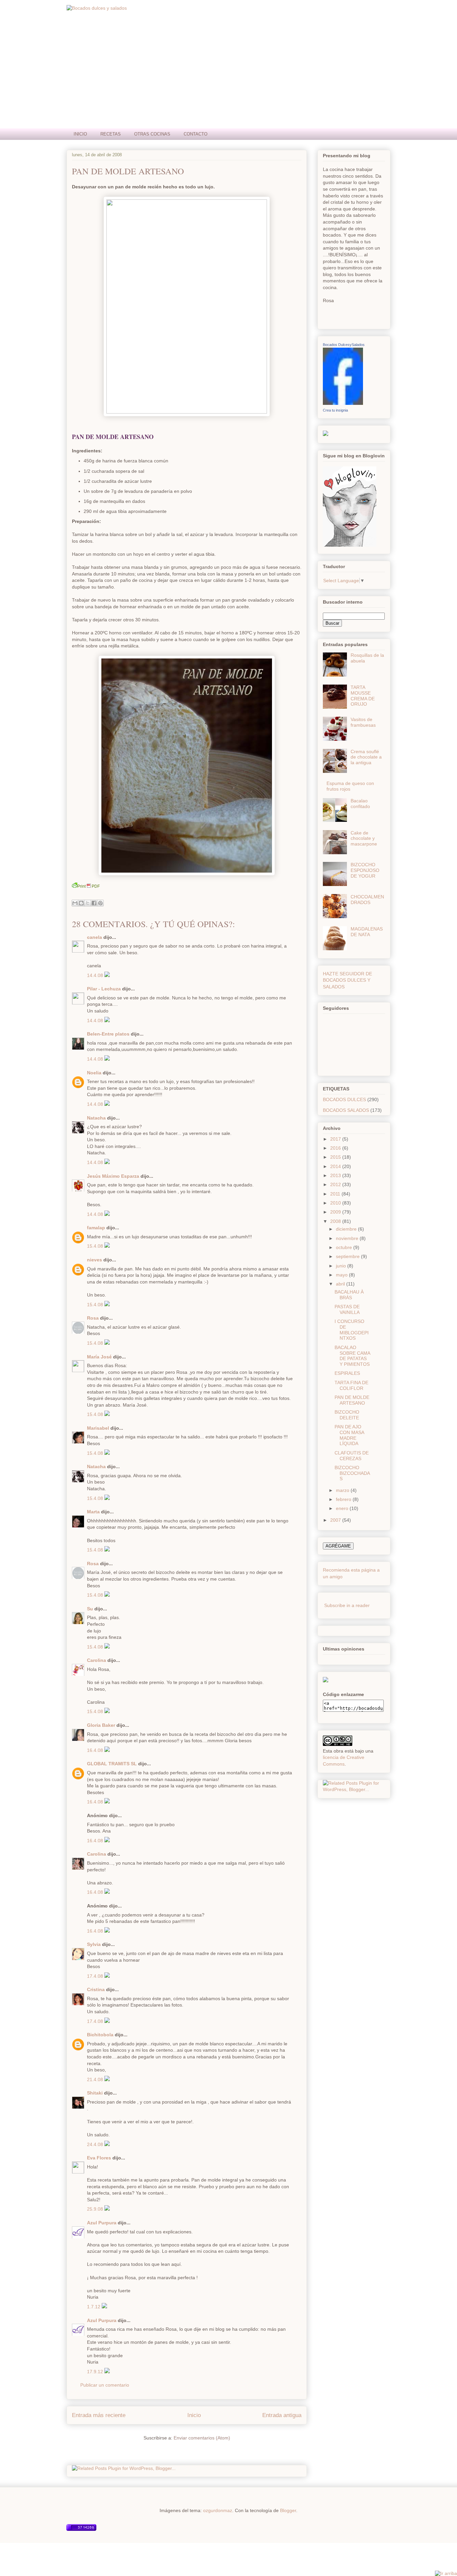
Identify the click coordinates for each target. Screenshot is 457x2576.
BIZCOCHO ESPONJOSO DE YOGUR (365, 870)
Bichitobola (100, 2035)
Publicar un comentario (105, 2385)
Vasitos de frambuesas (363, 722)
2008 (336, 1221)
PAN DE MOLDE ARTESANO (128, 171)
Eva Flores (99, 2158)
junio (342, 1266)
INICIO (80, 134)
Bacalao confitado (360, 804)
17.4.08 (96, 1976)
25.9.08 (96, 2209)
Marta (93, 1512)
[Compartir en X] (88, 903)
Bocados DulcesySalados (344, 345)
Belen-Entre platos (108, 1034)
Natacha (96, 1118)
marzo (343, 1490)
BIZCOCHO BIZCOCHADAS (352, 1473)
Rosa (93, 1318)
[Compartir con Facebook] (94, 903)
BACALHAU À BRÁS (349, 1295)
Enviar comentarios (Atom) (202, 2438)
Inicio (194, 2415)
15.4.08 (96, 1246)
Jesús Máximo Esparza (113, 1176)
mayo (342, 1275)
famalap (96, 1228)
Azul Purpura (102, 2223)
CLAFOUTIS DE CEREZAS (352, 1456)
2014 (336, 1166)
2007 (336, 1520)
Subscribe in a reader (347, 1605)
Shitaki (95, 2093)
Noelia (94, 1073)
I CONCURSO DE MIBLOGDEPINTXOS (352, 1330)
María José (99, 1357)
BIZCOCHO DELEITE (347, 1415)
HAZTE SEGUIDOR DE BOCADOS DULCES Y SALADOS (347, 980)
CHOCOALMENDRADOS (367, 900)
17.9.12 (96, 2372)
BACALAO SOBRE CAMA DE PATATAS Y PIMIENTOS (352, 1356)
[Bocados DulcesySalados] (343, 403)
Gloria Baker (101, 1725)
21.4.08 (96, 2079)
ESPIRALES (347, 1373)
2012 (336, 1184)
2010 (336, 1203)
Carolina (97, 1660)
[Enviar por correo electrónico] (75, 903)
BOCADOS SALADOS (346, 1110)
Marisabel (98, 1428)
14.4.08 (96, 975)
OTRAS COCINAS (152, 134)
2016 (336, 1148)
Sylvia (94, 1944)
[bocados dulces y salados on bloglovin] (350, 545)
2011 (336, 1194)
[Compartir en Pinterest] (100, 903)
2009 (336, 1212)
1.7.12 (94, 2307)
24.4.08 (96, 2144)
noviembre (348, 1238)
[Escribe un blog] (81, 903)
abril (341, 1284)
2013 (336, 1175)
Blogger (288, 2510)
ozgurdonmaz (218, 2510)
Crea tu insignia (335, 410)
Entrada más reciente (99, 2415)
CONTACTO (196, 134)
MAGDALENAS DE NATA (367, 932)
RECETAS (111, 134)
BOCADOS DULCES (344, 1099)
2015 (336, 1157)
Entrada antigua (282, 2415)
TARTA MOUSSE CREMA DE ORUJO (363, 696)
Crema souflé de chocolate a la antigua (366, 757)
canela (95, 937)
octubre (345, 1247)
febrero (344, 1499)
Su (90, 1609)
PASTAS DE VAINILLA (347, 1309)
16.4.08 (96, 1750)
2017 (336, 1139)
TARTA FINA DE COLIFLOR (351, 1385)
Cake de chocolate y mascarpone (364, 838)
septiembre (348, 1256)
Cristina (96, 1989)
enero (343, 1508)
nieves (95, 1260)
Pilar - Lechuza (104, 989)
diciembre (347, 1229)
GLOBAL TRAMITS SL (113, 1764)
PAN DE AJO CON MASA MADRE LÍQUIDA (349, 1435)
